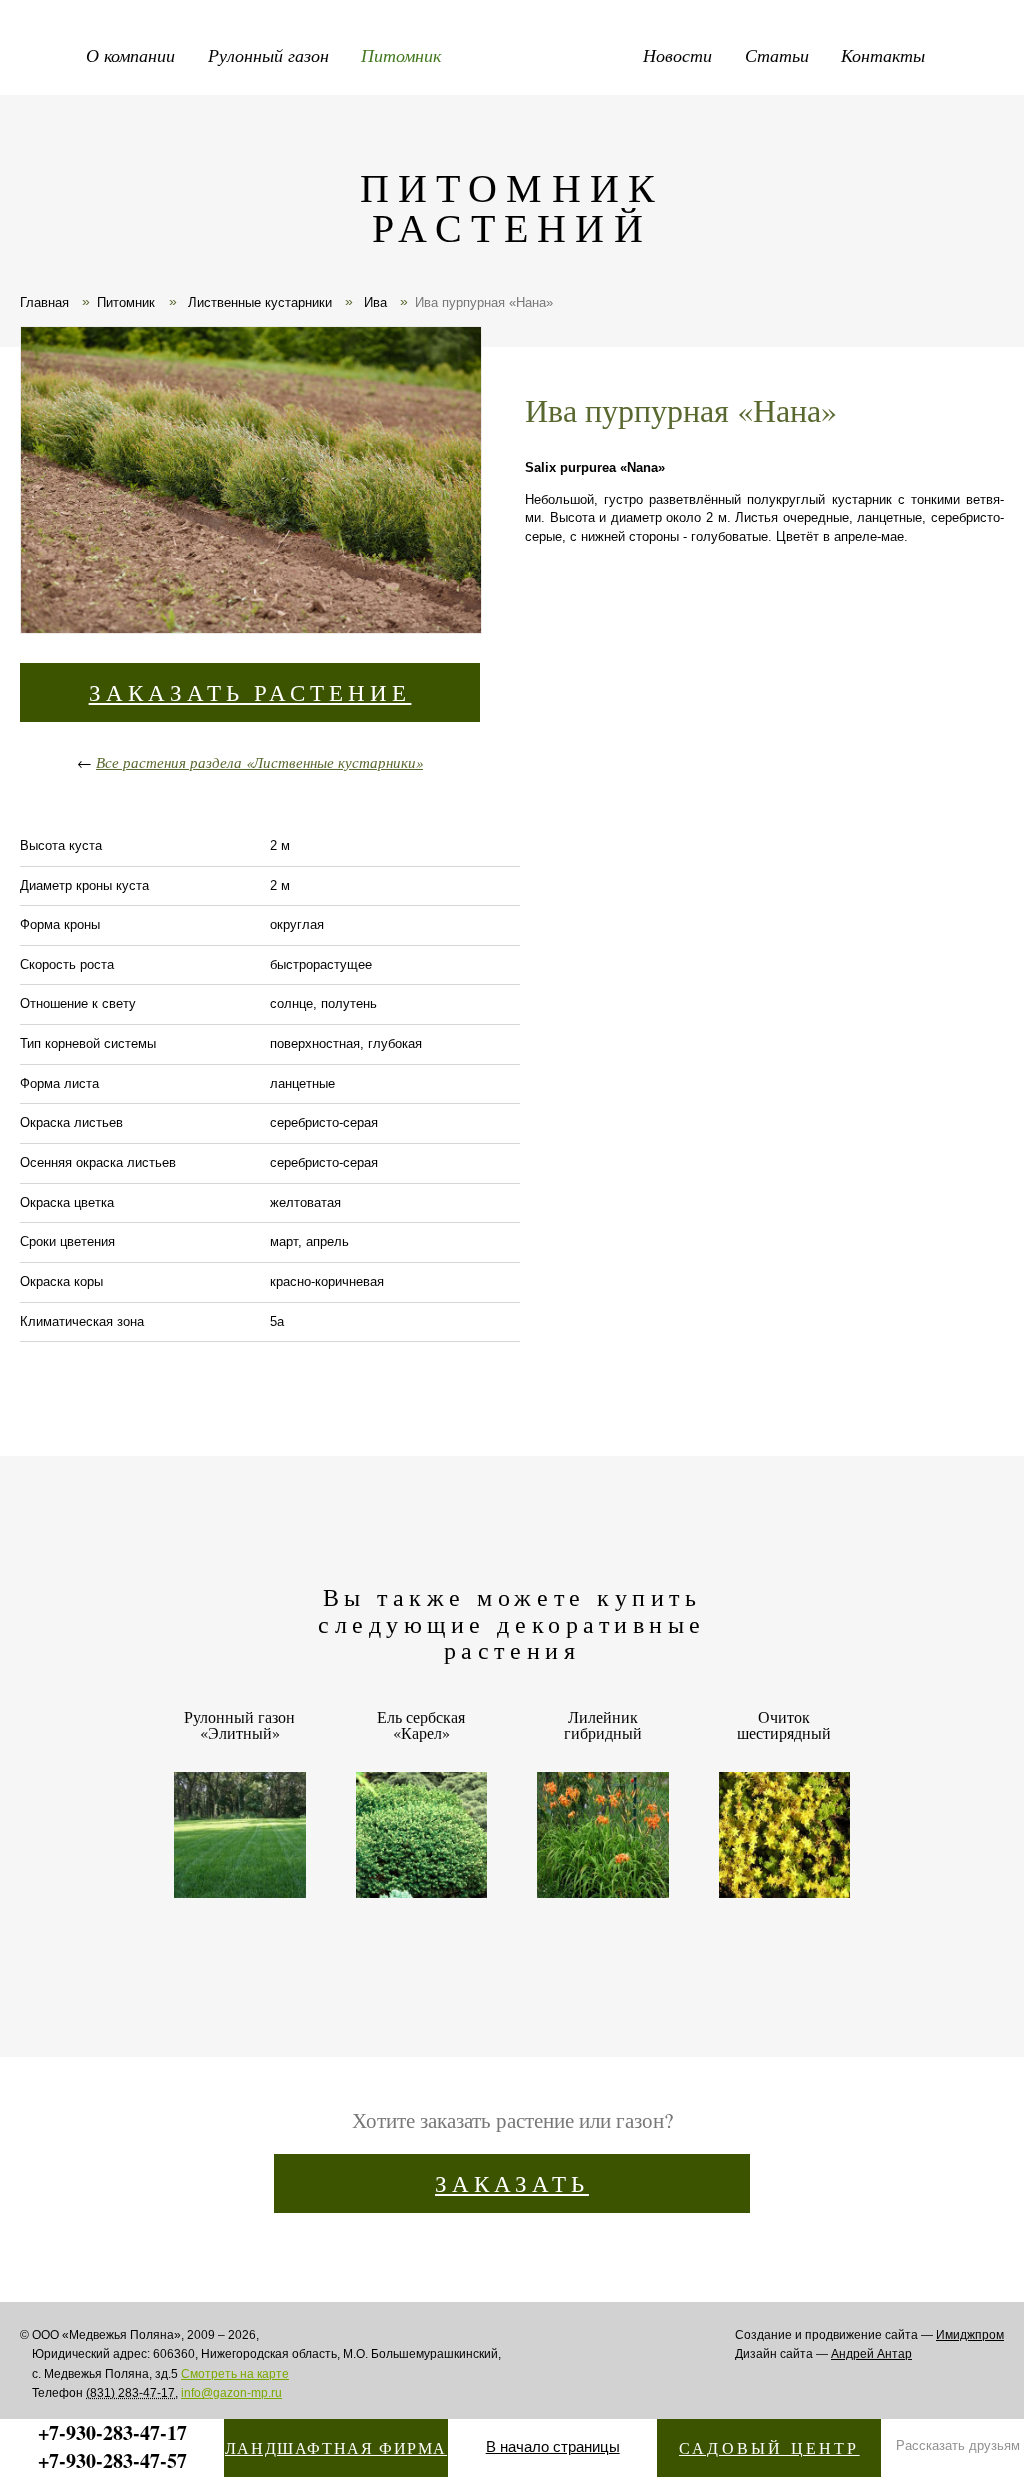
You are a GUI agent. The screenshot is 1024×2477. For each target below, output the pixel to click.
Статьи (777, 55)
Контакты (883, 55)
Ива (373, 302)
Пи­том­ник (126, 302)
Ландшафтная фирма (336, 2447)
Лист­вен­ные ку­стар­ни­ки (258, 302)
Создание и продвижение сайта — (869, 2335)
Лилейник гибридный (603, 1726)
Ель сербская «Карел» (421, 1726)
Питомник (401, 55)
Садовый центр (769, 2447)
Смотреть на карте (235, 2374)
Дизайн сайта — (823, 2354)
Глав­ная (44, 302)
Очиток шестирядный (784, 1726)
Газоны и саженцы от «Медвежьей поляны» (560, 50)
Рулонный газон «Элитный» (239, 1726)
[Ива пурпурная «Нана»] (250, 483)
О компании (130, 55)
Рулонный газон (268, 55)
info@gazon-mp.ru (231, 2393)
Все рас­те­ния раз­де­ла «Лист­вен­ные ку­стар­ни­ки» (259, 762)
